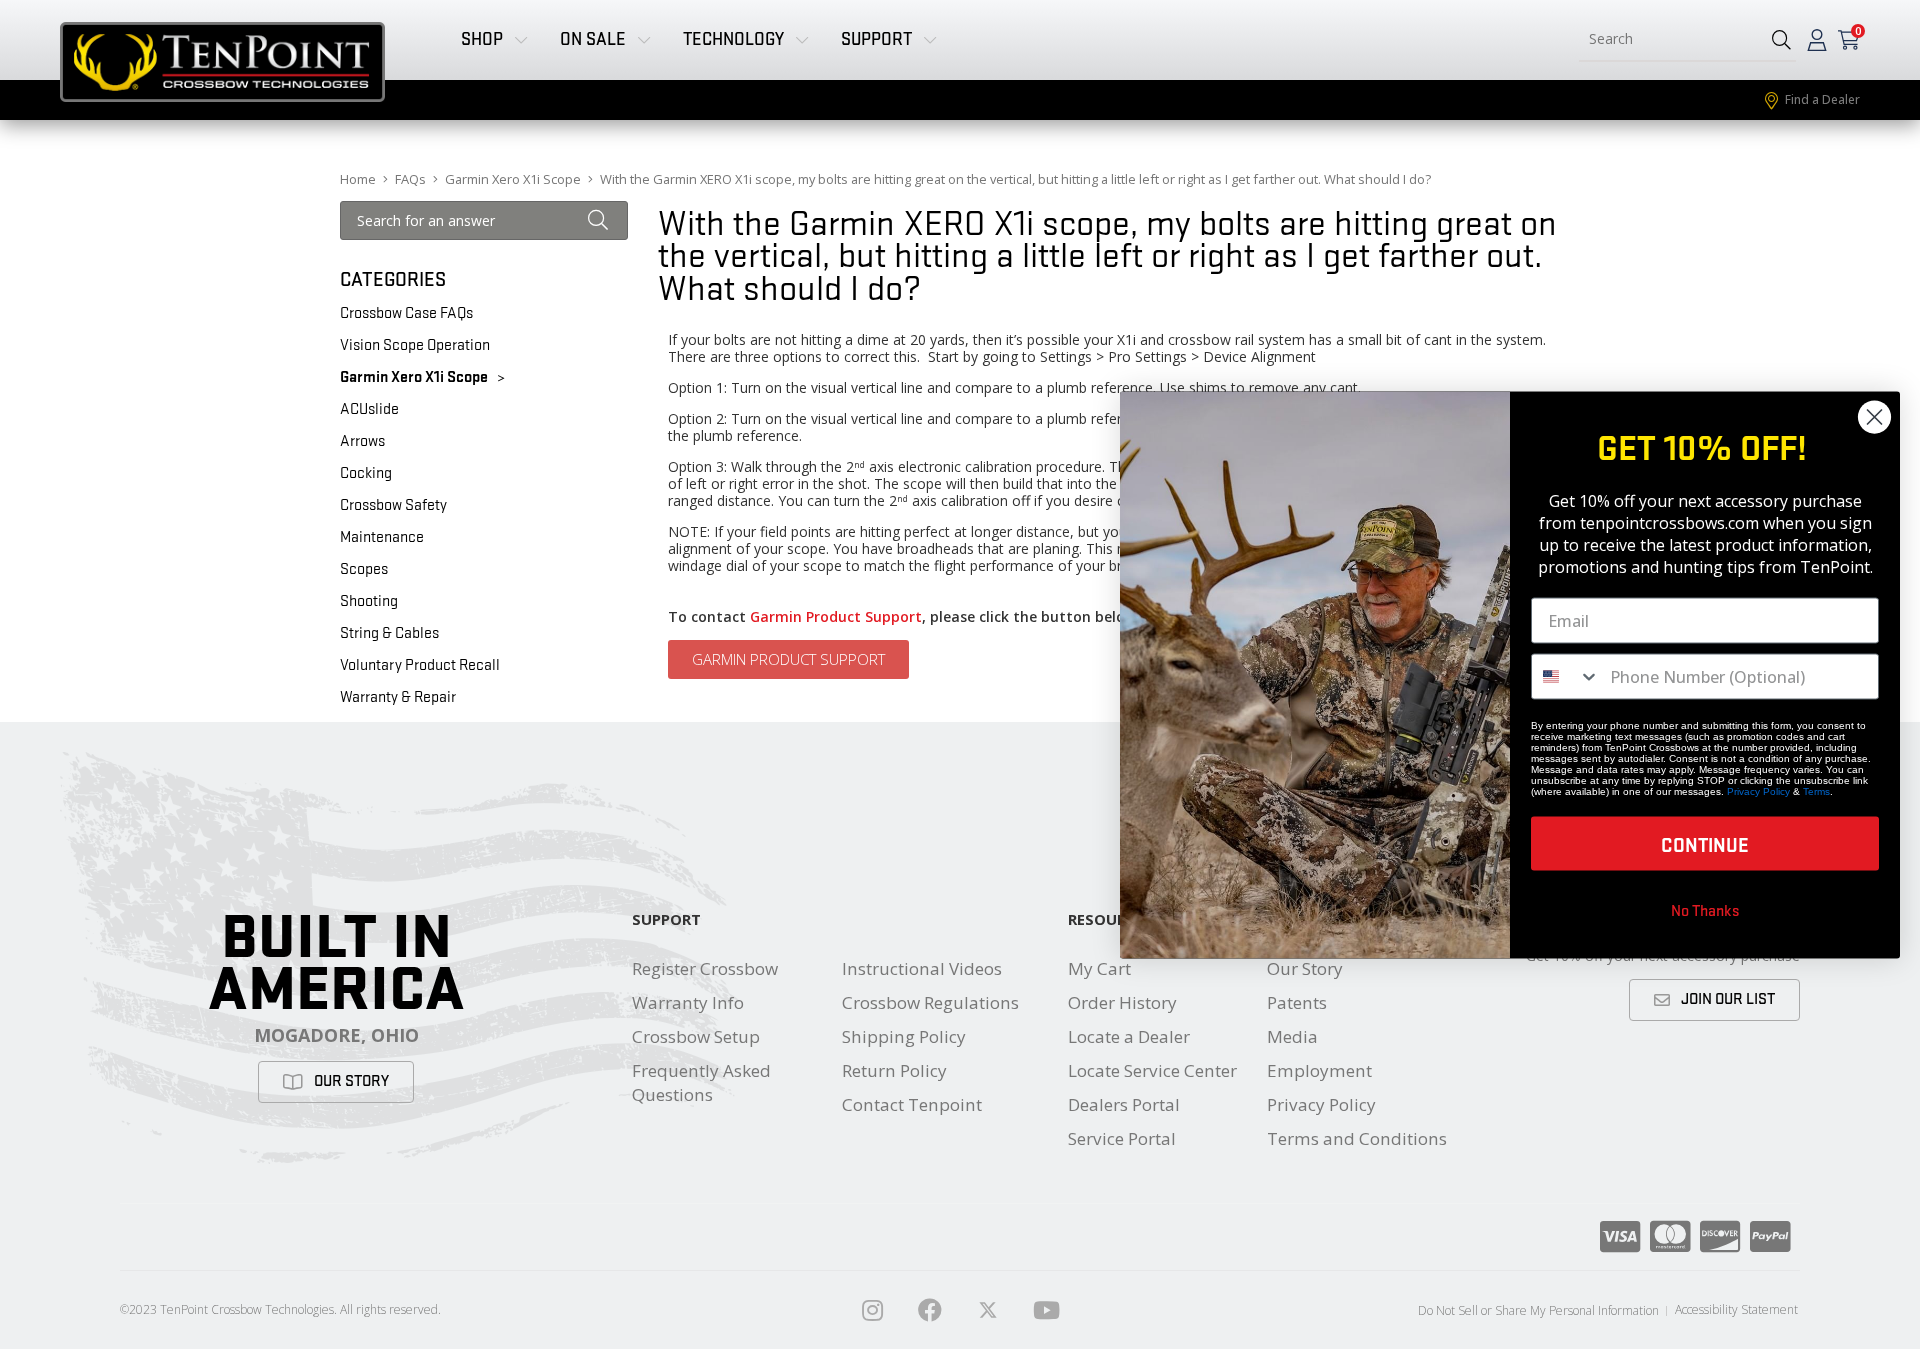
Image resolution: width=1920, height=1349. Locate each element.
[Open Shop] (521, 39)
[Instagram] (872, 1310)
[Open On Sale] (644, 39)
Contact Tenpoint (912, 1104)
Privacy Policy (1321, 1104)
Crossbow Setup (696, 1036)
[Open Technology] (802, 39)
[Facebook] (930, 1310)
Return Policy (894, 1070)
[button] (1781, 39)
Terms (1816, 790)
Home (358, 179)
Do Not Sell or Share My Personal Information (1538, 1310)
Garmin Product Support (836, 616)
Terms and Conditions (1357, 1138)
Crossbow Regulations (930, 1002)
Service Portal (1122, 1138)
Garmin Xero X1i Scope (513, 179)
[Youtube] (1046, 1310)
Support (666, 919)
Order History (1122, 1002)
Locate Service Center (1152, 1070)
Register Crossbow (705, 968)
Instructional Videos (922, 968)
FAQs (410, 179)
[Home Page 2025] (988, 1310)
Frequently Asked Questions (701, 1082)
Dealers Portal (1124, 1104)
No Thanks (1705, 908)
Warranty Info (688, 1002)
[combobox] (1667, 39)
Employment (1319, 1070)
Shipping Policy (904, 1036)
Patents (1297, 1002)
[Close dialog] (1874, 416)
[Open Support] (930, 39)
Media (1292, 1036)
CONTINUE (1705, 843)
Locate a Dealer (1129, 1036)
